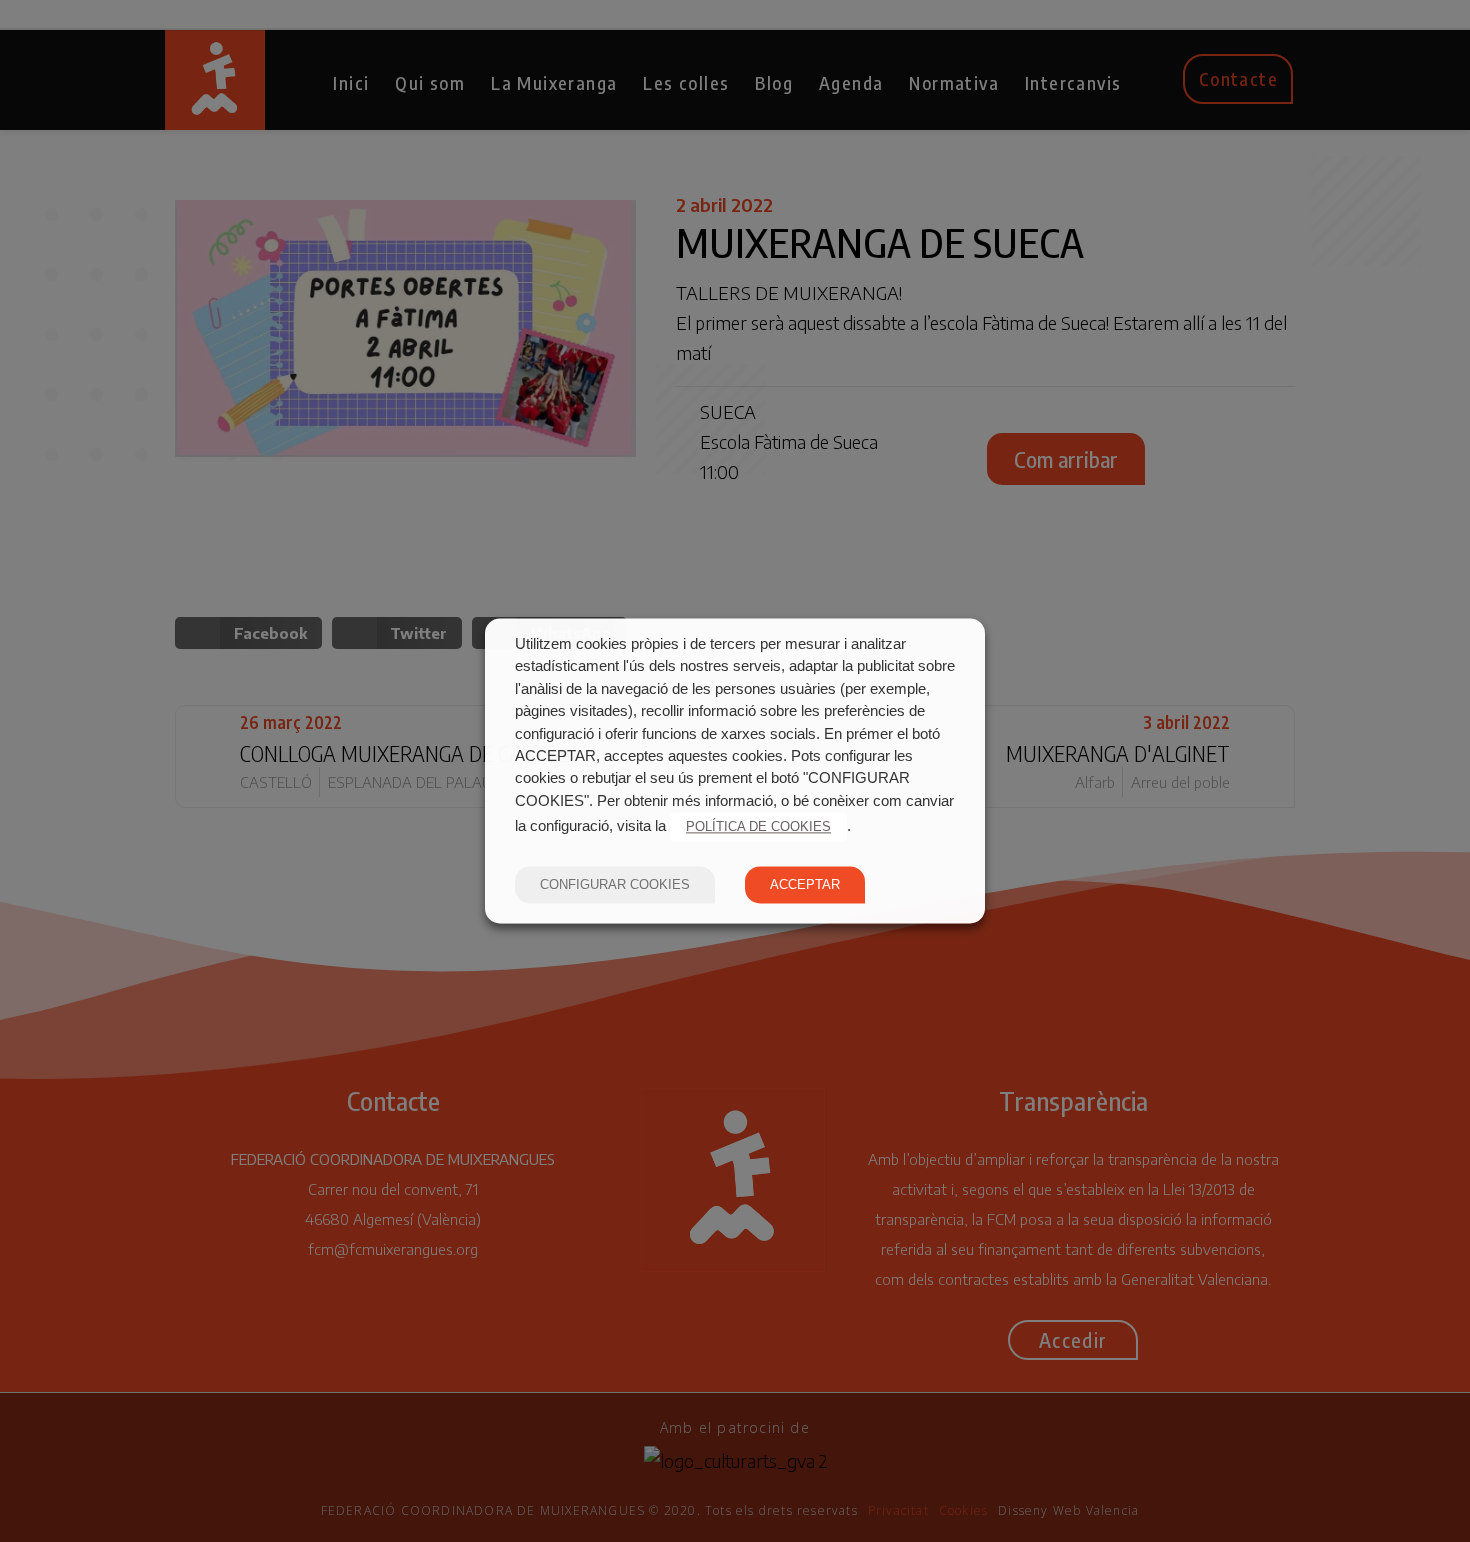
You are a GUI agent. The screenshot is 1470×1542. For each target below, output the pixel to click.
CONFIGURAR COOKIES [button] (615, 885)
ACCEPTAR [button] (805, 885)
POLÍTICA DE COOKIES (758, 827)
